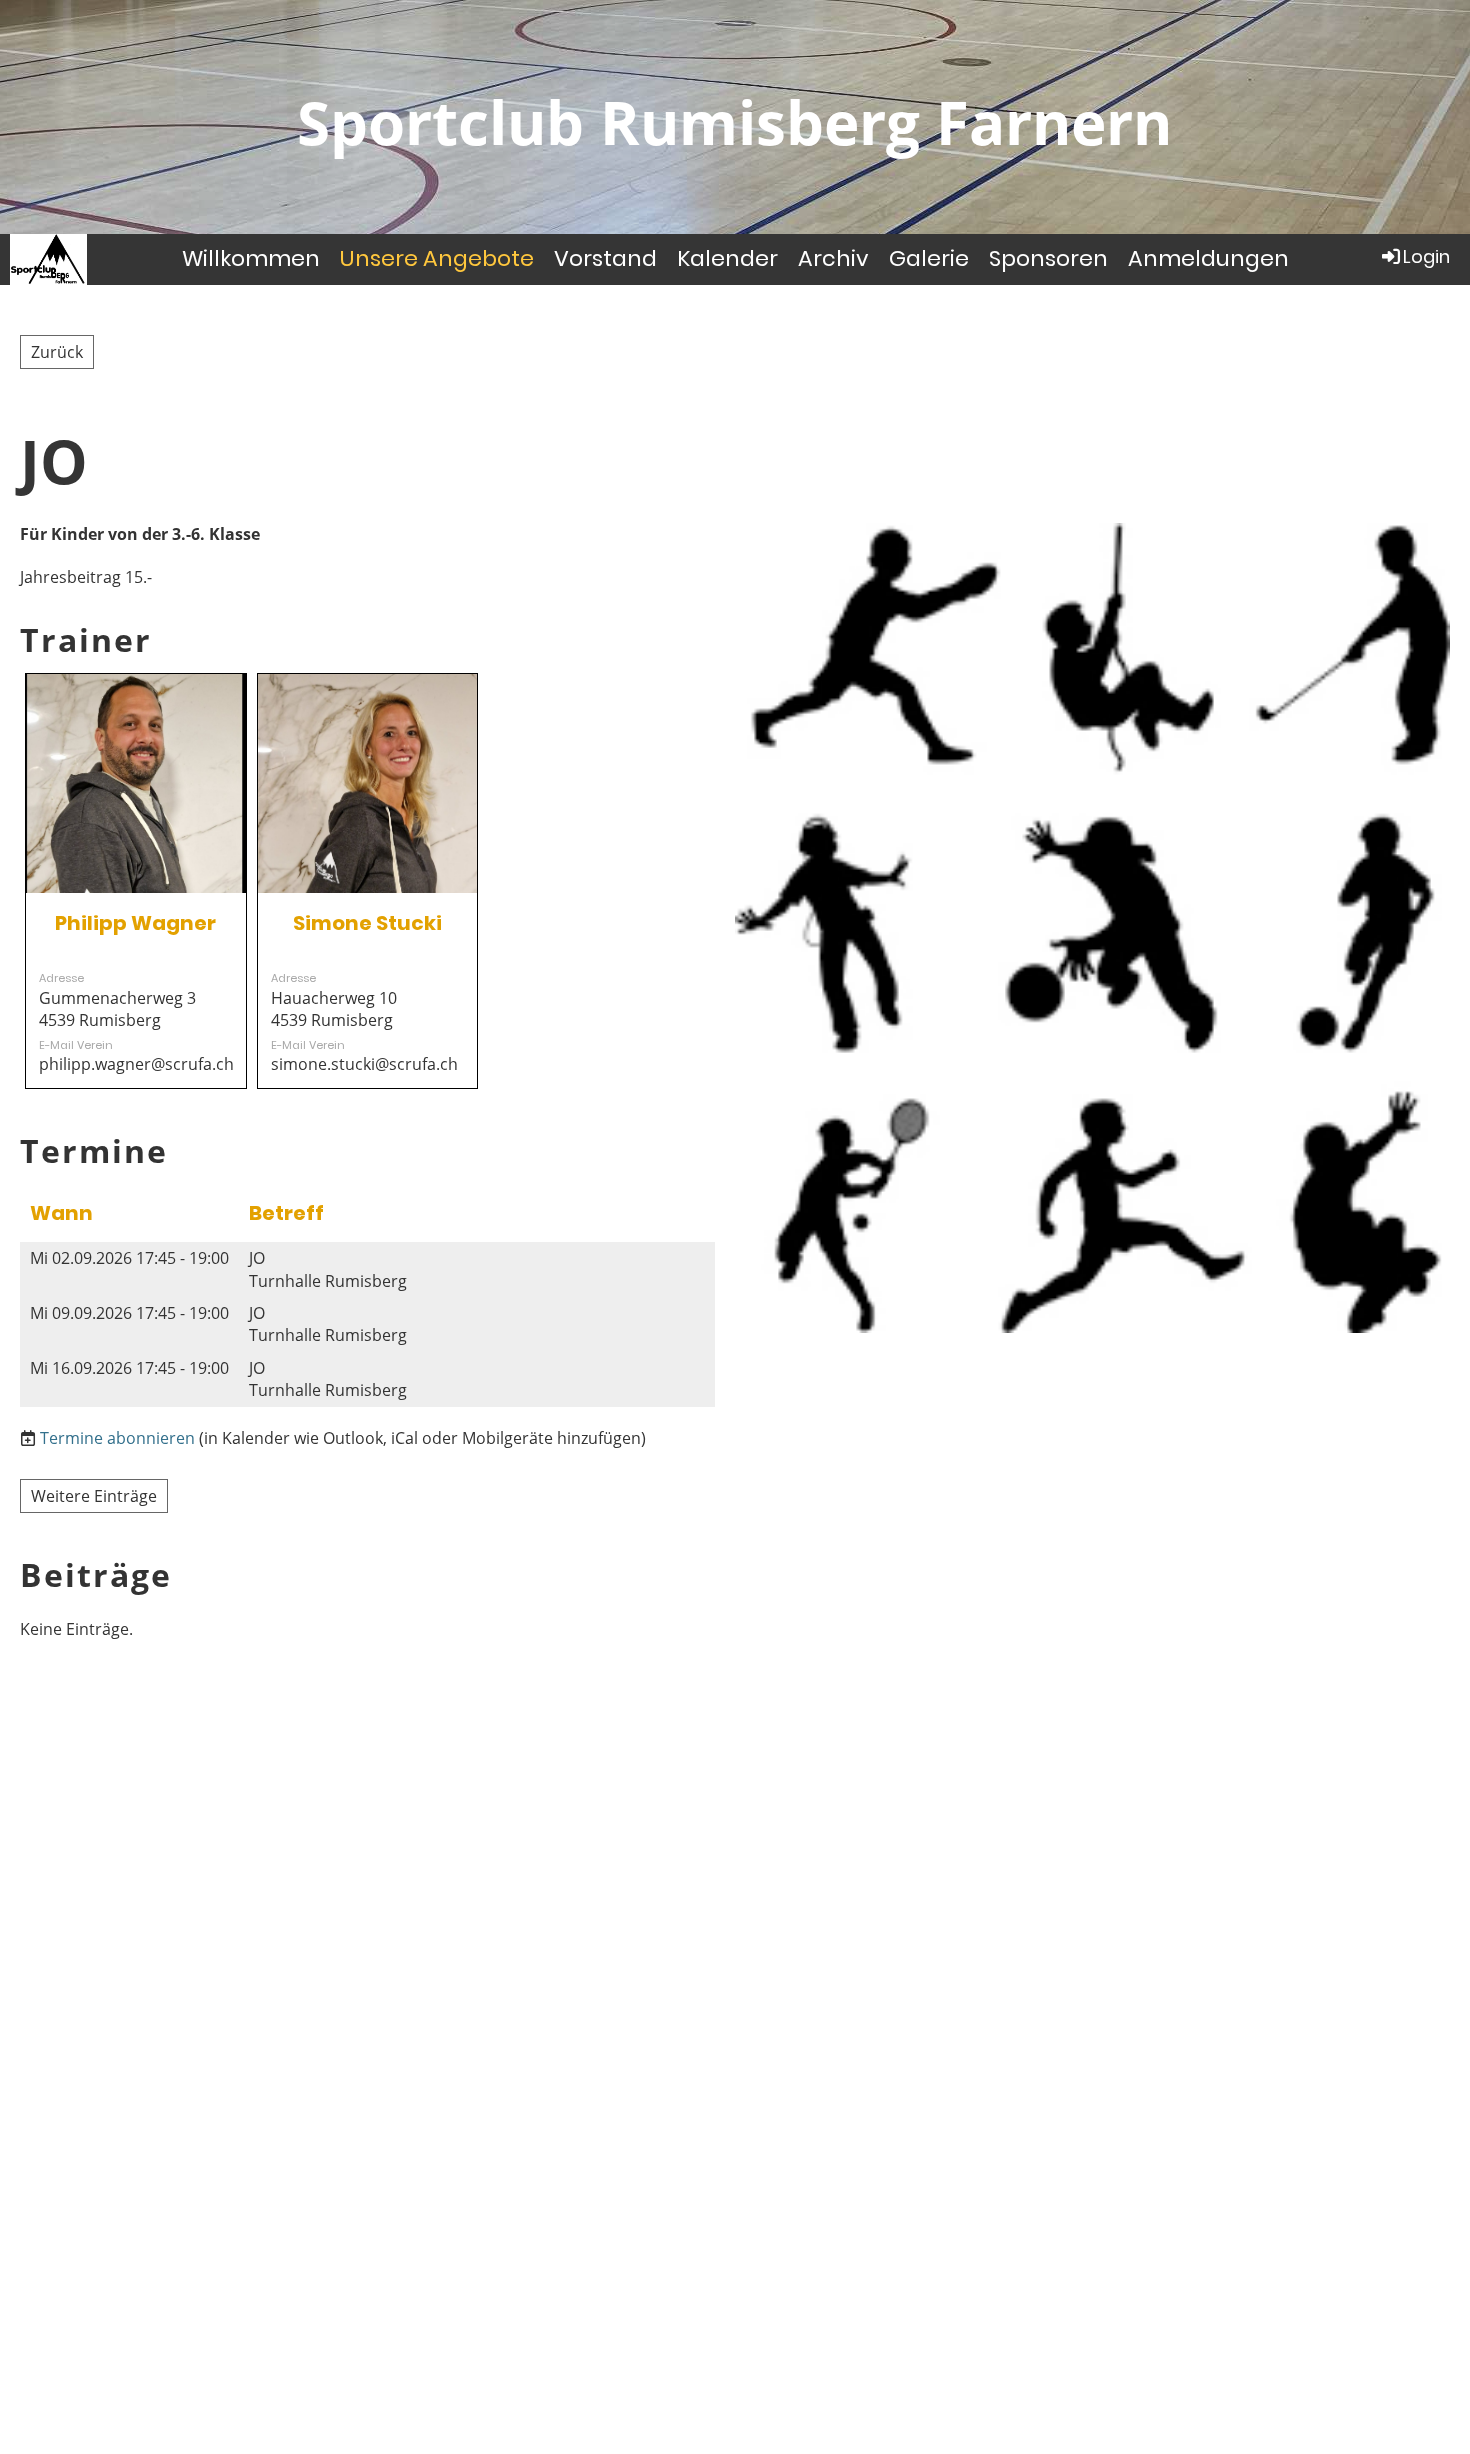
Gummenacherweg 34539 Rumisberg (117, 1009)
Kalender (727, 258)
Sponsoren (1048, 258)
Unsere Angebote (437, 258)
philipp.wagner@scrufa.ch (136, 1064)
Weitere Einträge (94, 1496)
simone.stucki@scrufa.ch (364, 1064)
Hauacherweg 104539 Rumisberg (334, 1009)
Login (1426, 256)
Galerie (929, 258)
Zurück (57, 352)
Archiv (833, 258)
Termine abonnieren (117, 1438)
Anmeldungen (1208, 258)
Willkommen (251, 258)
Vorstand (605, 258)
